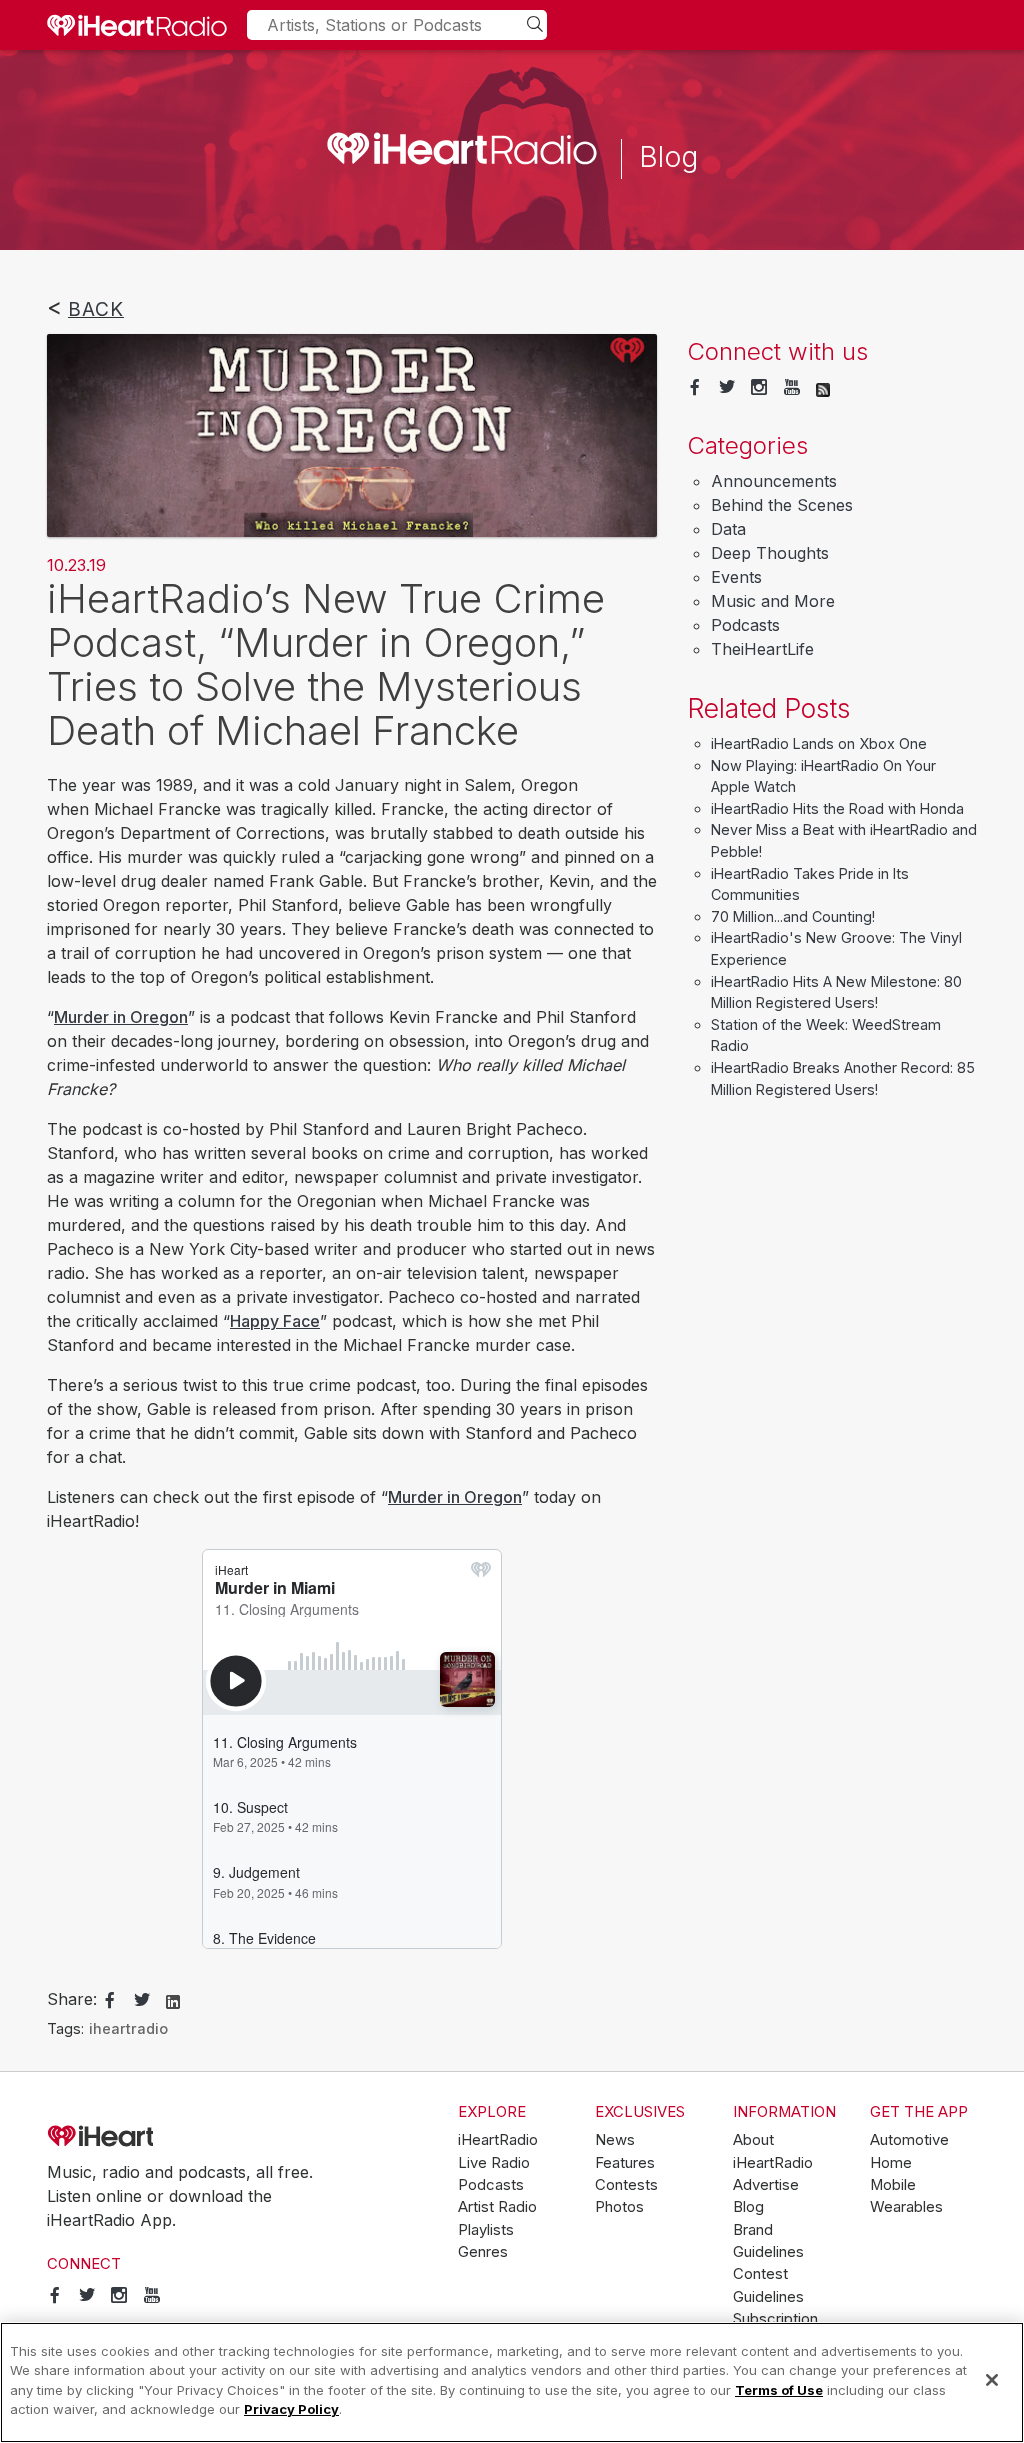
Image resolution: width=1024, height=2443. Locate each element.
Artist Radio (497, 2207)
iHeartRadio (157, 2137)
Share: (72, 1999)
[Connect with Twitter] (727, 388)
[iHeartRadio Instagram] (759, 388)
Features (625, 2163)
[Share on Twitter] (142, 2001)
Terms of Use (779, 2390)
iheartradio (128, 2028)
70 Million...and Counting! (793, 916)
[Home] (137, 25)
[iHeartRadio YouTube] (792, 388)
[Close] (992, 2380)
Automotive (909, 2140)
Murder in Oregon (121, 1017)
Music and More (773, 601)
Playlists (486, 2230)
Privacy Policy (291, 2409)
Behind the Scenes (782, 505)
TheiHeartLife (762, 649)
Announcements (774, 481)
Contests (626, 2185)
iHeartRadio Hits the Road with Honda (837, 808)
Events (736, 577)
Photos (619, 2207)
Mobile (893, 2185)
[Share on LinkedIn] (173, 2000)
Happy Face (275, 1321)
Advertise (766, 2185)
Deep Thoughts (770, 553)
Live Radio (494, 2163)
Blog (748, 2207)
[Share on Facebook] (110, 2001)
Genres (483, 2252)
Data (728, 529)
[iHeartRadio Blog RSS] (823, 388)
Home (891, 2163)
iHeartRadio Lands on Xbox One (819, 743)
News (615, 2140)
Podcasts (745, 625)
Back (96, 309)
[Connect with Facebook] (695, 388)
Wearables (906, 2207)
